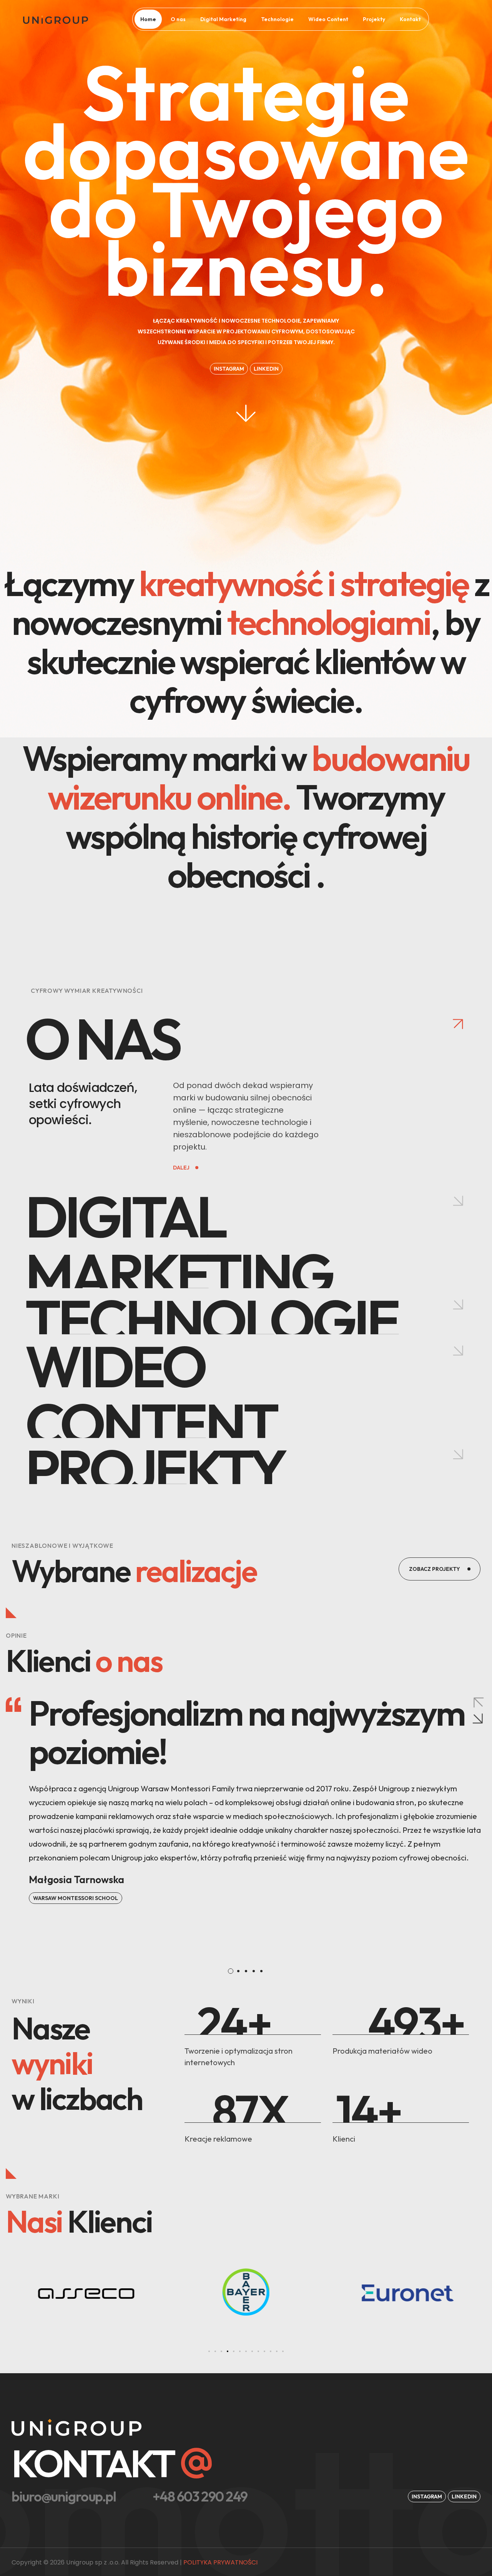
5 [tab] (261, 1971)
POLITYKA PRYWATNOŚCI (220, 2562)
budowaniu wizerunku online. (259, 777)
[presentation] (231, 1971)
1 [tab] (231, 1971)
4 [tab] (254, 1971)
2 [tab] (238, 1971)
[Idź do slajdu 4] (228, 2351)
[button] (266, 369)
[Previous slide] (478, 1702)
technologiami (329, 622)
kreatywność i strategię (304, 583)
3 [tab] (246, 1971)
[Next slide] (478, 1719)
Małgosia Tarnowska (76, 1879)
